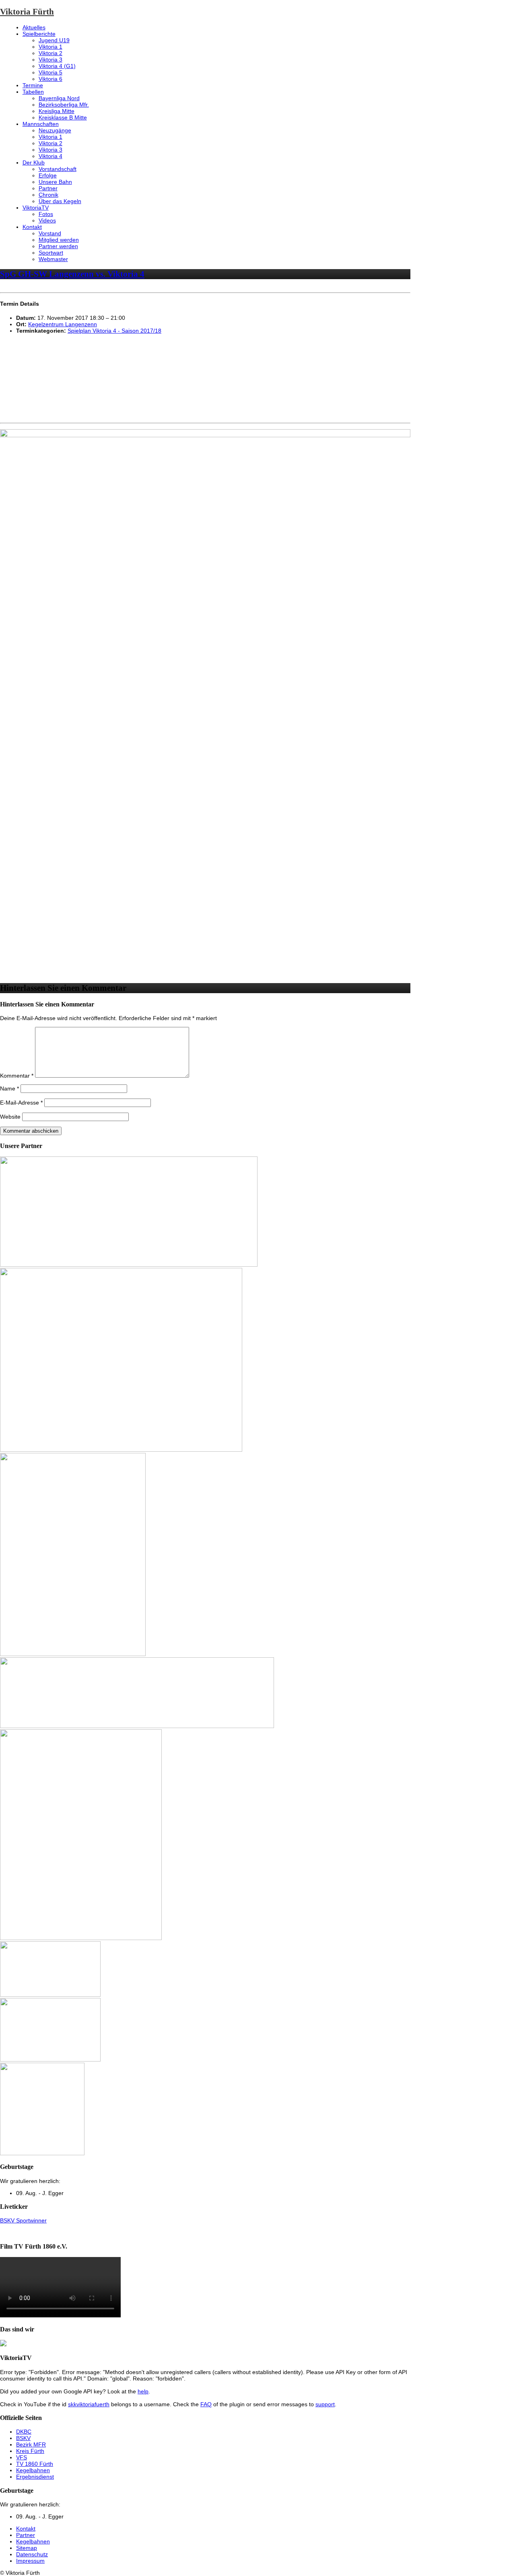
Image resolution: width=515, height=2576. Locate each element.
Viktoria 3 (50, 60)
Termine (33, 85)
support (325, 2404)
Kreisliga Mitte (57, 111)
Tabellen (33, 92)
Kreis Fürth (30, 2451)
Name (9, 1088)
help (143, 2391)
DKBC (24, 2432)
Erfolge (48, 175)
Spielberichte (39, 34)
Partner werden (58, 246)
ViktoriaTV (36, 208)
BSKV (23, 2438)
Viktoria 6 (50, 79)
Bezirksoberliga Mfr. (64, 105)
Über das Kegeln (60, 201)
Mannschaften (41, 124)
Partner (48, 188)
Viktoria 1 (50, 47)
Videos (47, 220)
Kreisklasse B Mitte (63, 117)
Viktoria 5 (50, 72)
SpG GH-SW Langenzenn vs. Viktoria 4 (72, 274)
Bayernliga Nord (59, 98)
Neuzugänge (55, 130)
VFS (22, 2457)
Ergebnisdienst (35, 2477)
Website (10, 1117)
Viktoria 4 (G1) (57, 66)
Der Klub (34, 163)
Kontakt (32, 227)
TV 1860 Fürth (35, 2464)
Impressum (30, 2561)
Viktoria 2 (50, 53)
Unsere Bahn (55, 182)
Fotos (46, 214)
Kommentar (17, 1076)
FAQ (206, 2404)
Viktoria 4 (50, 156)
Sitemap (27, 2548)
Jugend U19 (54, 40)
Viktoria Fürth (27, 12)
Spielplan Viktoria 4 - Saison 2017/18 (114, 331)
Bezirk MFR (31, 2444)
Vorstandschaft (58, 169)
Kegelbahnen (33, 2470)
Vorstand (50, 233)
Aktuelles (34, 27)
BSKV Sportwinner (23, 2220)
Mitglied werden (59, 240)
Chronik (48, 195)
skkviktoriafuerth (89, 2404)
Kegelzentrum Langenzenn (63, 324)
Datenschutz (32, 2554)
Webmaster (53, 259)
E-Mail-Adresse (21, 1103)
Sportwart (51, 253)
